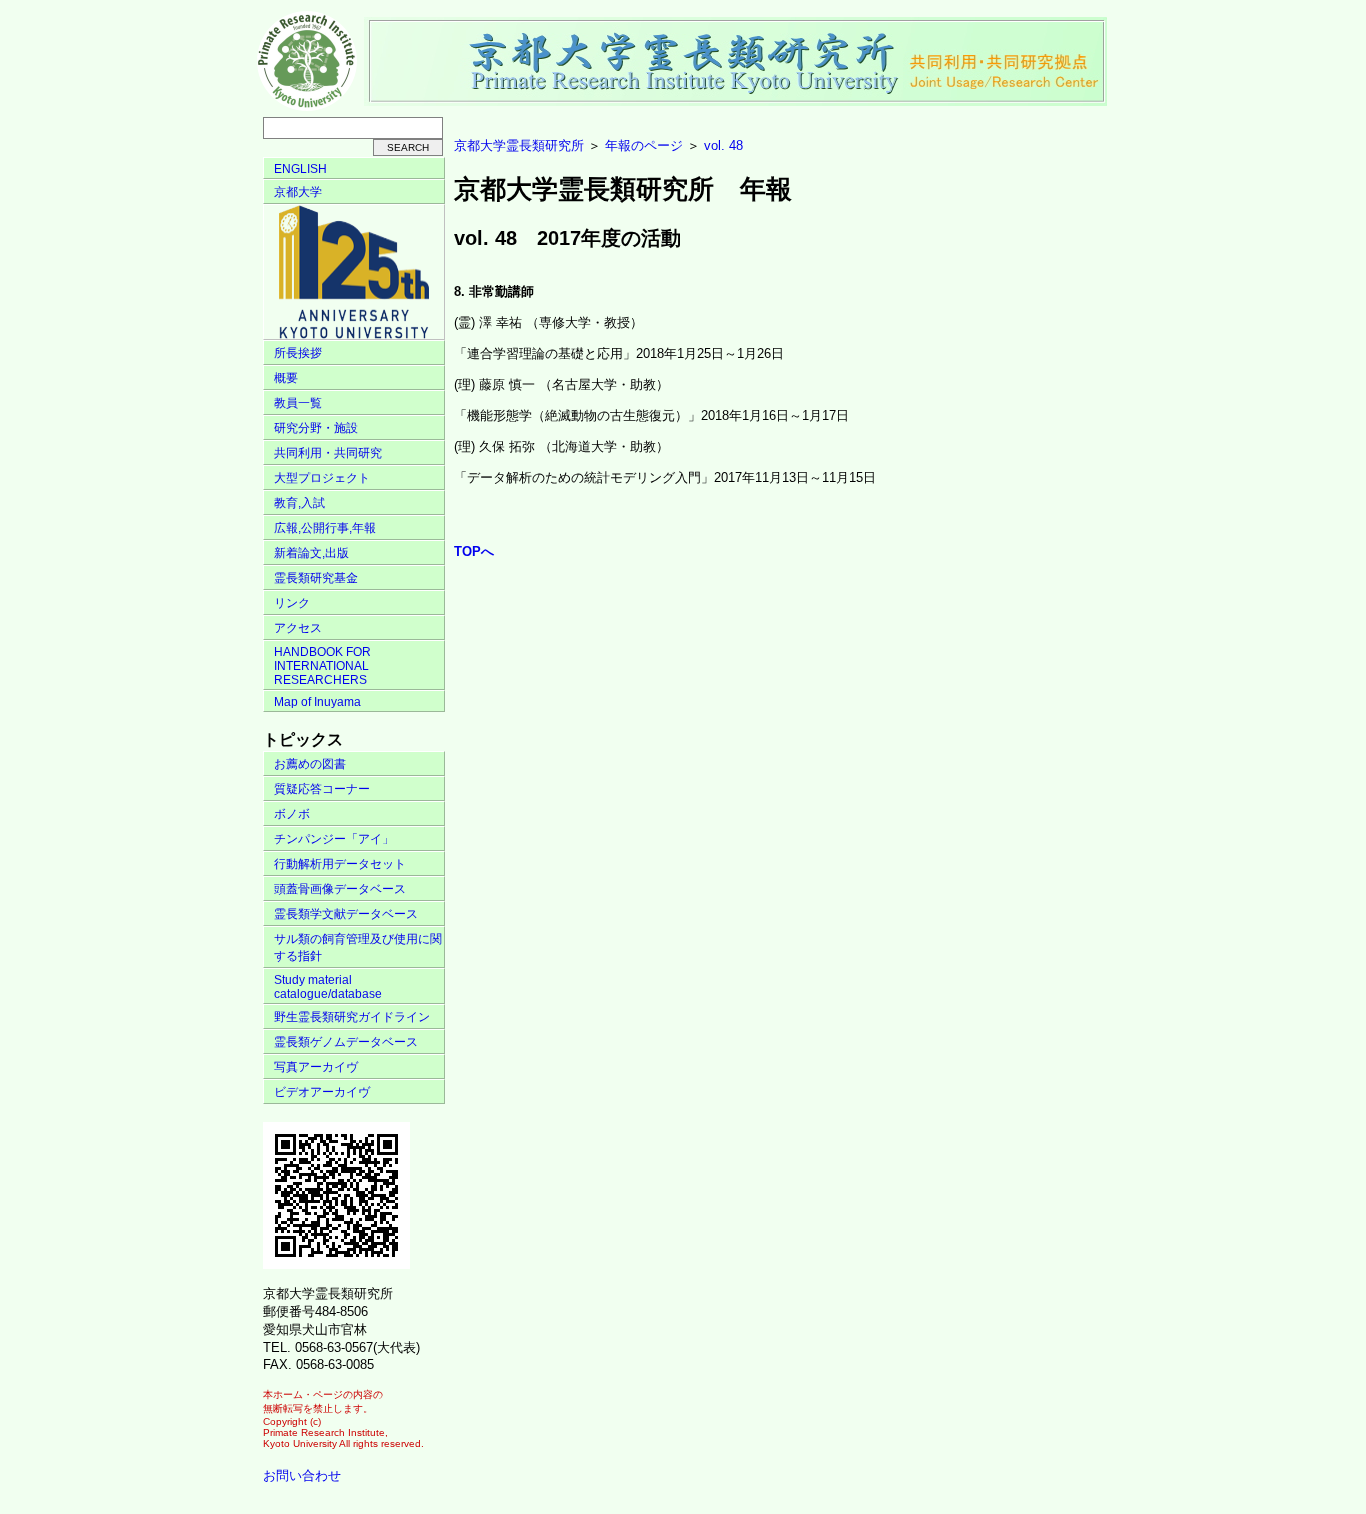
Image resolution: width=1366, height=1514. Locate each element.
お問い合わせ (302, 1475)
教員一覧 (298, 403)
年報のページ (644, 145)
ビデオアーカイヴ (322, 1092)
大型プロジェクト (322, 478)
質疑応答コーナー (322, 789)
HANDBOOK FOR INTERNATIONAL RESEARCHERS (322, 666)
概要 (286, 378)
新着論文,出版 (311, 553)
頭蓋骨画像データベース (340, 889)
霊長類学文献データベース (346, 914)
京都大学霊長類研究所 (519, 145)
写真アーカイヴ (316, 1067)
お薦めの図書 (310, 764)
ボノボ (292, 814)
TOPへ (474, 551)
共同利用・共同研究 (328, 453)
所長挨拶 (298, 353)
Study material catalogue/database (328, 987)
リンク (292, 603)
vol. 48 (723, 145)
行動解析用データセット (340, 864)
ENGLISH (300, 169)
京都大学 (298, 192)
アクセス (298, 628)
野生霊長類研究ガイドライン (352, 1017)
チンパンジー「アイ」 (334, 839)
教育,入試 (299, 503)
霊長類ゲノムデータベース (346, 1042)
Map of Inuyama (317, 702)
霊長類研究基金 (316, 578)
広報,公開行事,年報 (325, 528)
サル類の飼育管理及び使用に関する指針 (358, 947)
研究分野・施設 (316, 428)
